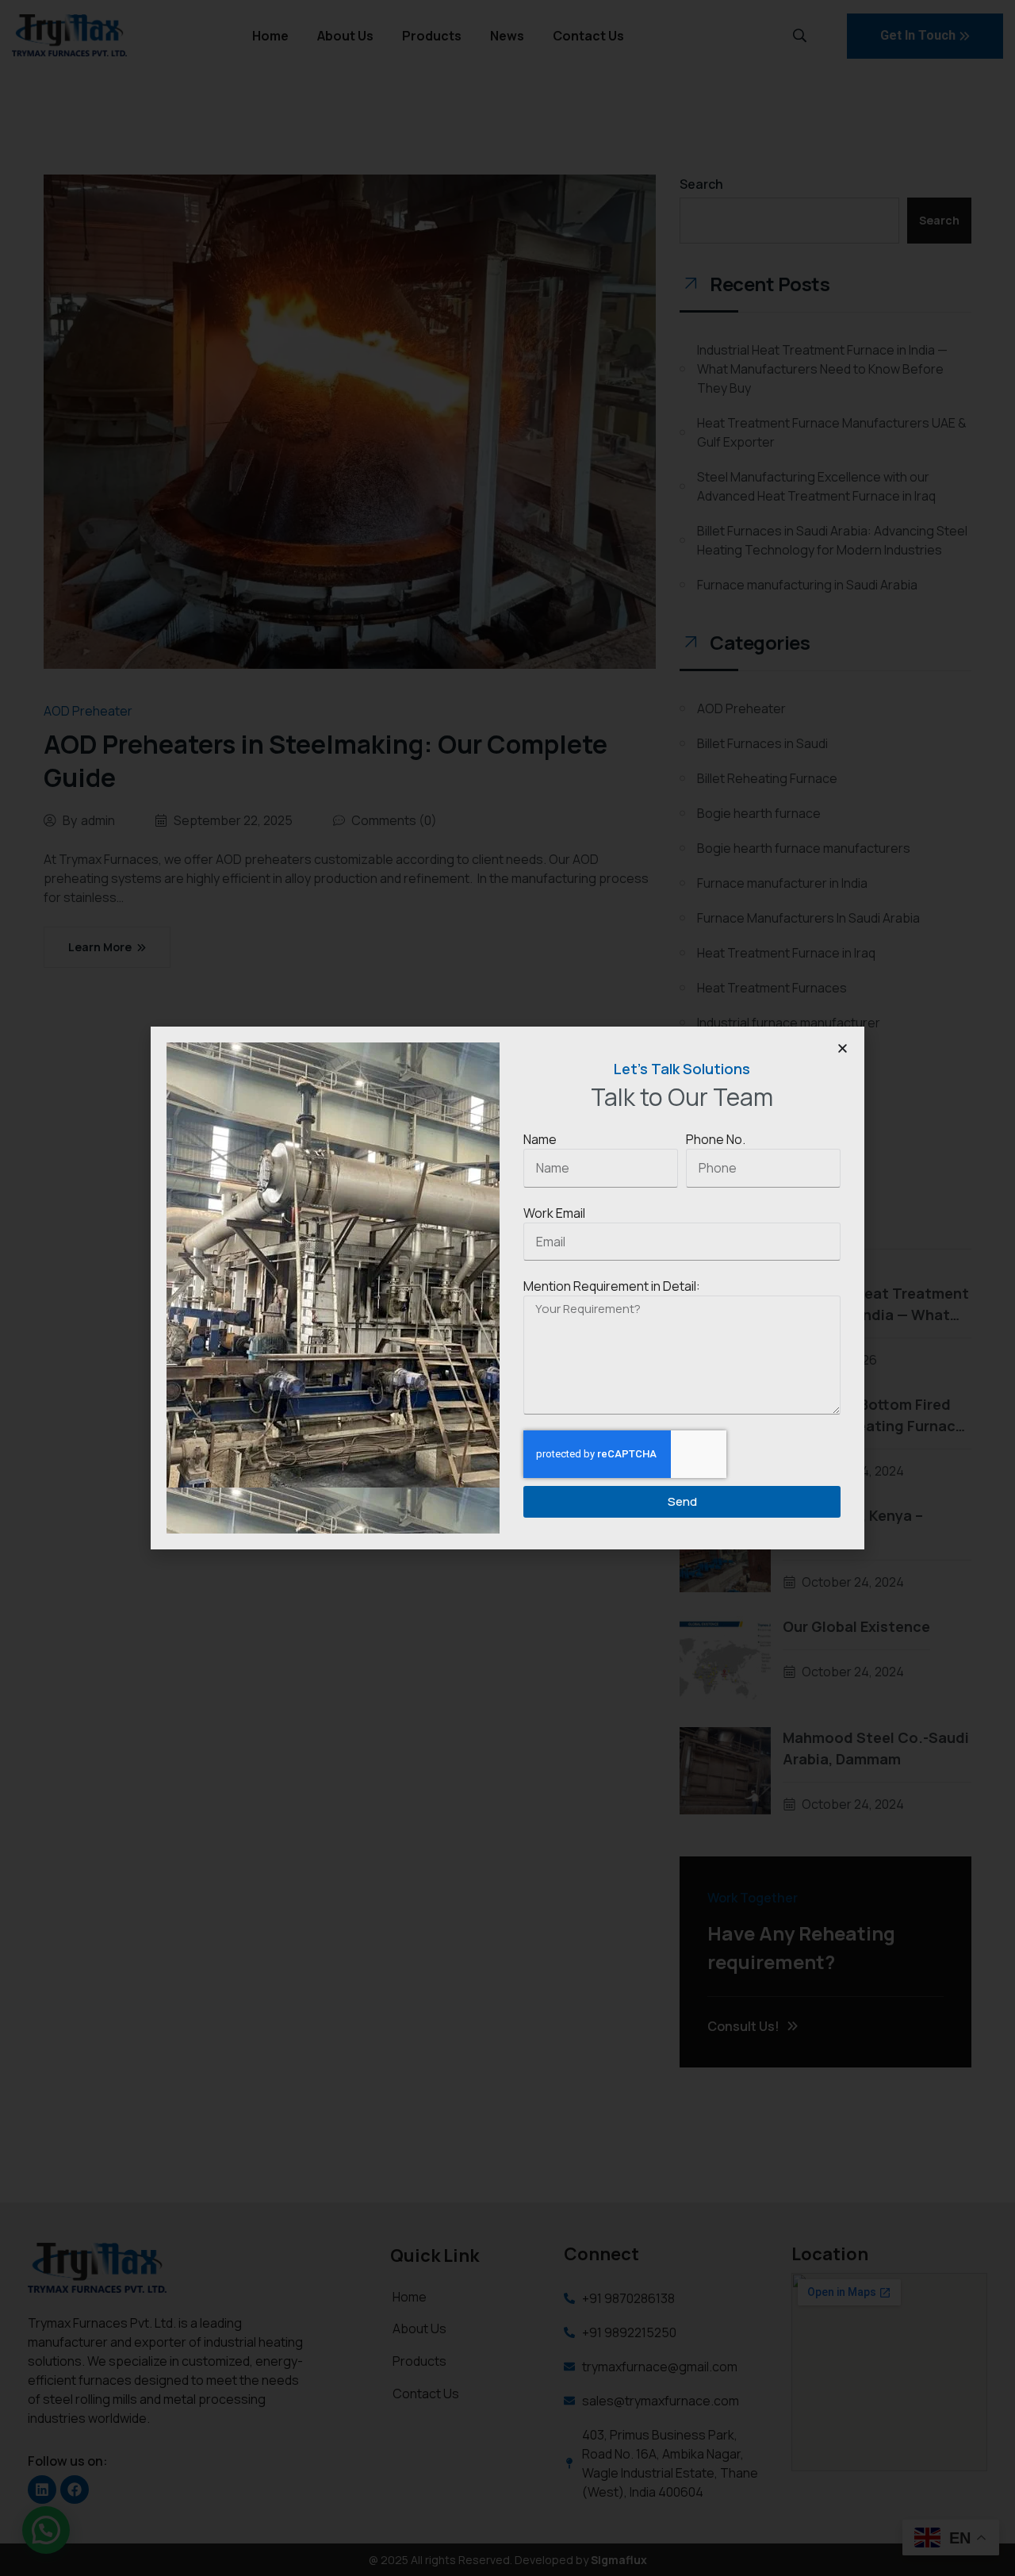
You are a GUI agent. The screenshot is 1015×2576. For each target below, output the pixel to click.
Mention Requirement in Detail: (612, 1286)
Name (540, 1139)
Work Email (554, 1213)
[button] (843, 1048)
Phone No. (716, 1139)
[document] (507, 1288)
